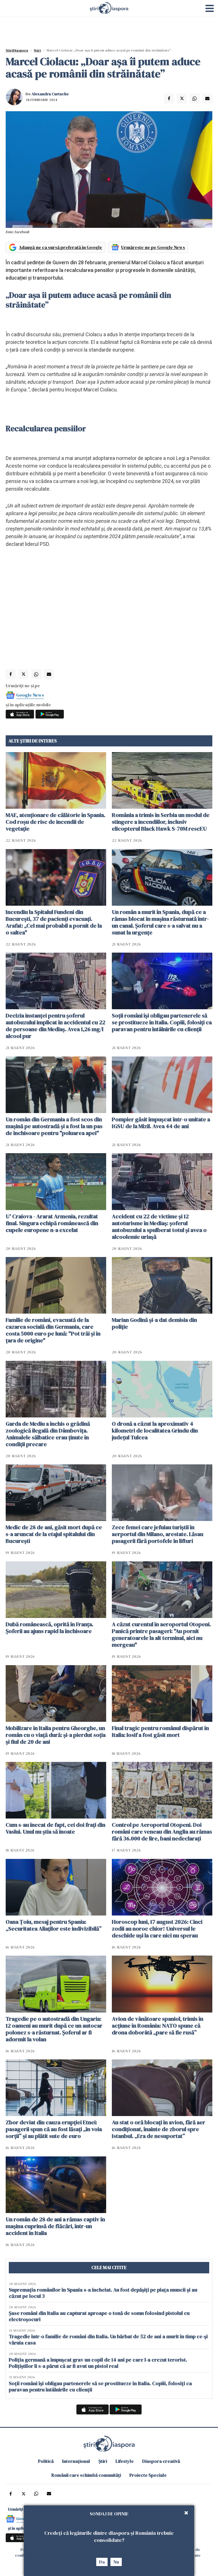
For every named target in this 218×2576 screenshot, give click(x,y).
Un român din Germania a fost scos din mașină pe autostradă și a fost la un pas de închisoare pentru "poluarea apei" (54, 1126)
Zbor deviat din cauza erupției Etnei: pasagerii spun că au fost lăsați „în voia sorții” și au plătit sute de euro (54, 2129)
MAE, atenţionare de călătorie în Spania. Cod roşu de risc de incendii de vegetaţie (55, 822)
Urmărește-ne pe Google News (153, 247)
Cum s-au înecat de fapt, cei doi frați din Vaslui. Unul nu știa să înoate (55, 1828)
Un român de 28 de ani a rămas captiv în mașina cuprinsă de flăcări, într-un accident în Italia (55, 2226)
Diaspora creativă (161, 2461)
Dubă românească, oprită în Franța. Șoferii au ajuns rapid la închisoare (50, 1628)
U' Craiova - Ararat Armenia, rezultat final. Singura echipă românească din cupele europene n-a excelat (52, 1223)
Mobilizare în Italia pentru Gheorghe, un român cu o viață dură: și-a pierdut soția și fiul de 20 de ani (56, 1735)
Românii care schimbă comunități (86, 2475)
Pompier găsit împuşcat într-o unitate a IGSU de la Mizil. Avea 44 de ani (161, 1123)
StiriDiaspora (17, 50)
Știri (37, 50)
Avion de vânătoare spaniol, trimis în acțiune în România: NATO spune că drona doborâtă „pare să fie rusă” (158, 2026)
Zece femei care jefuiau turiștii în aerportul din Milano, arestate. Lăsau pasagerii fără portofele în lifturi (158, 1534)
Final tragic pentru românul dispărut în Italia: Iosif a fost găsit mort (160, 1731)
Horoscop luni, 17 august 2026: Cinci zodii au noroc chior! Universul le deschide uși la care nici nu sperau (157, 1929)
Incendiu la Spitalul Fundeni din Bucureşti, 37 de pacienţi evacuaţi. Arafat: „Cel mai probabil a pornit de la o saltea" (54, 922)
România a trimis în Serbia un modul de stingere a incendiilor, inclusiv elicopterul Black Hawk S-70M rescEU (161, 822)
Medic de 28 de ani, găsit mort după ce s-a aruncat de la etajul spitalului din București (54, 1534)
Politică (46, 2461)
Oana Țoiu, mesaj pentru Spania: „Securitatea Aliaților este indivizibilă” (54, 1925)
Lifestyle (125, 2461)
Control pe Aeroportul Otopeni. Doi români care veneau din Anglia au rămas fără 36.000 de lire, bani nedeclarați (162, 1832)
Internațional (76, 2461)
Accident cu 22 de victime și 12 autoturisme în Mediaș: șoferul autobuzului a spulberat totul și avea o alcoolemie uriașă (159, 1227)
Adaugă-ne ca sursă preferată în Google (60, 247)
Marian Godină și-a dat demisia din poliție (154, 1323)
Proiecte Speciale (148, 2475)
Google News (30, 695)
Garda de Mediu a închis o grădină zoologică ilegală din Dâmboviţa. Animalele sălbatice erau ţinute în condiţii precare (48, 1434)
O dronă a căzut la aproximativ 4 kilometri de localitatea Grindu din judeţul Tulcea (155, 1431)
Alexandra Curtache (50, 94)
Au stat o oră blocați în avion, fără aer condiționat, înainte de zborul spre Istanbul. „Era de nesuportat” (159, 2129)
